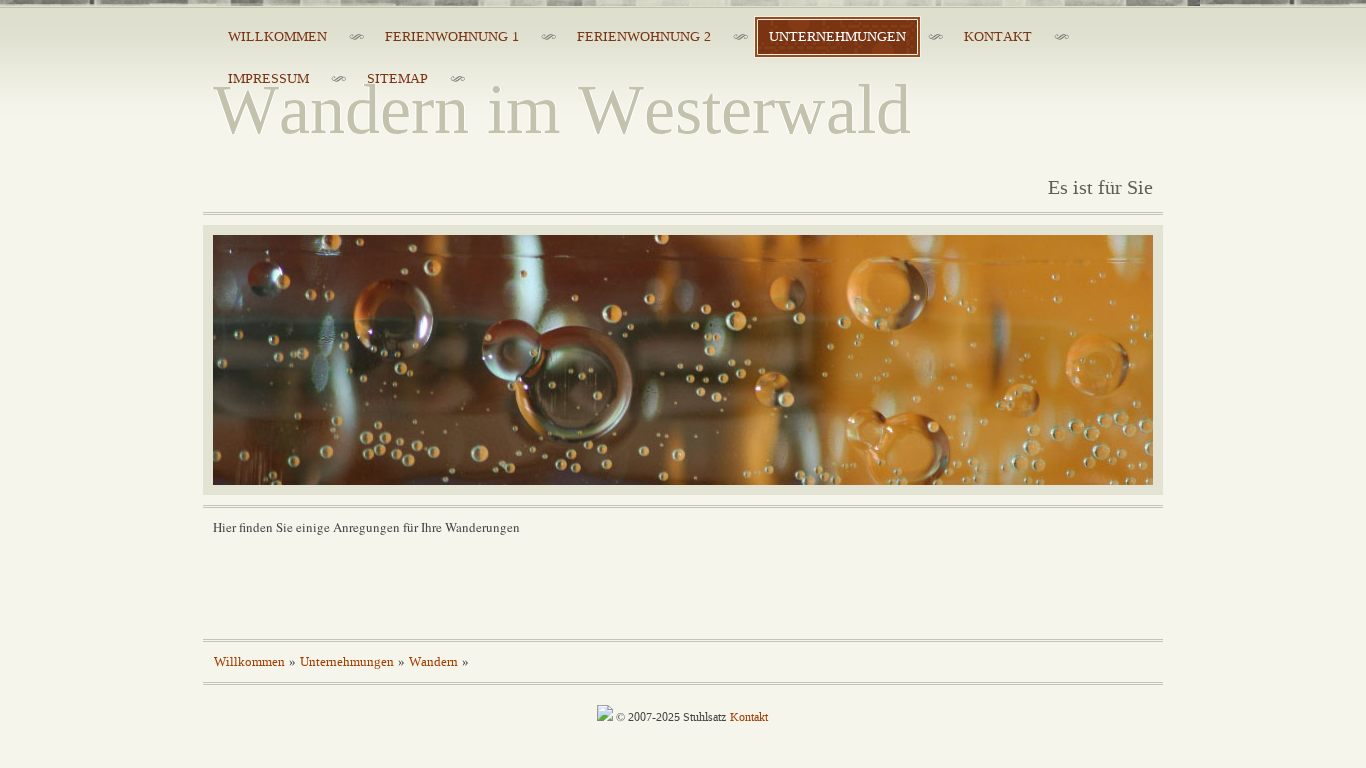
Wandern (433, 662)
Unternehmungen (347, 662)
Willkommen (249, 662)
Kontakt (749, 717)
